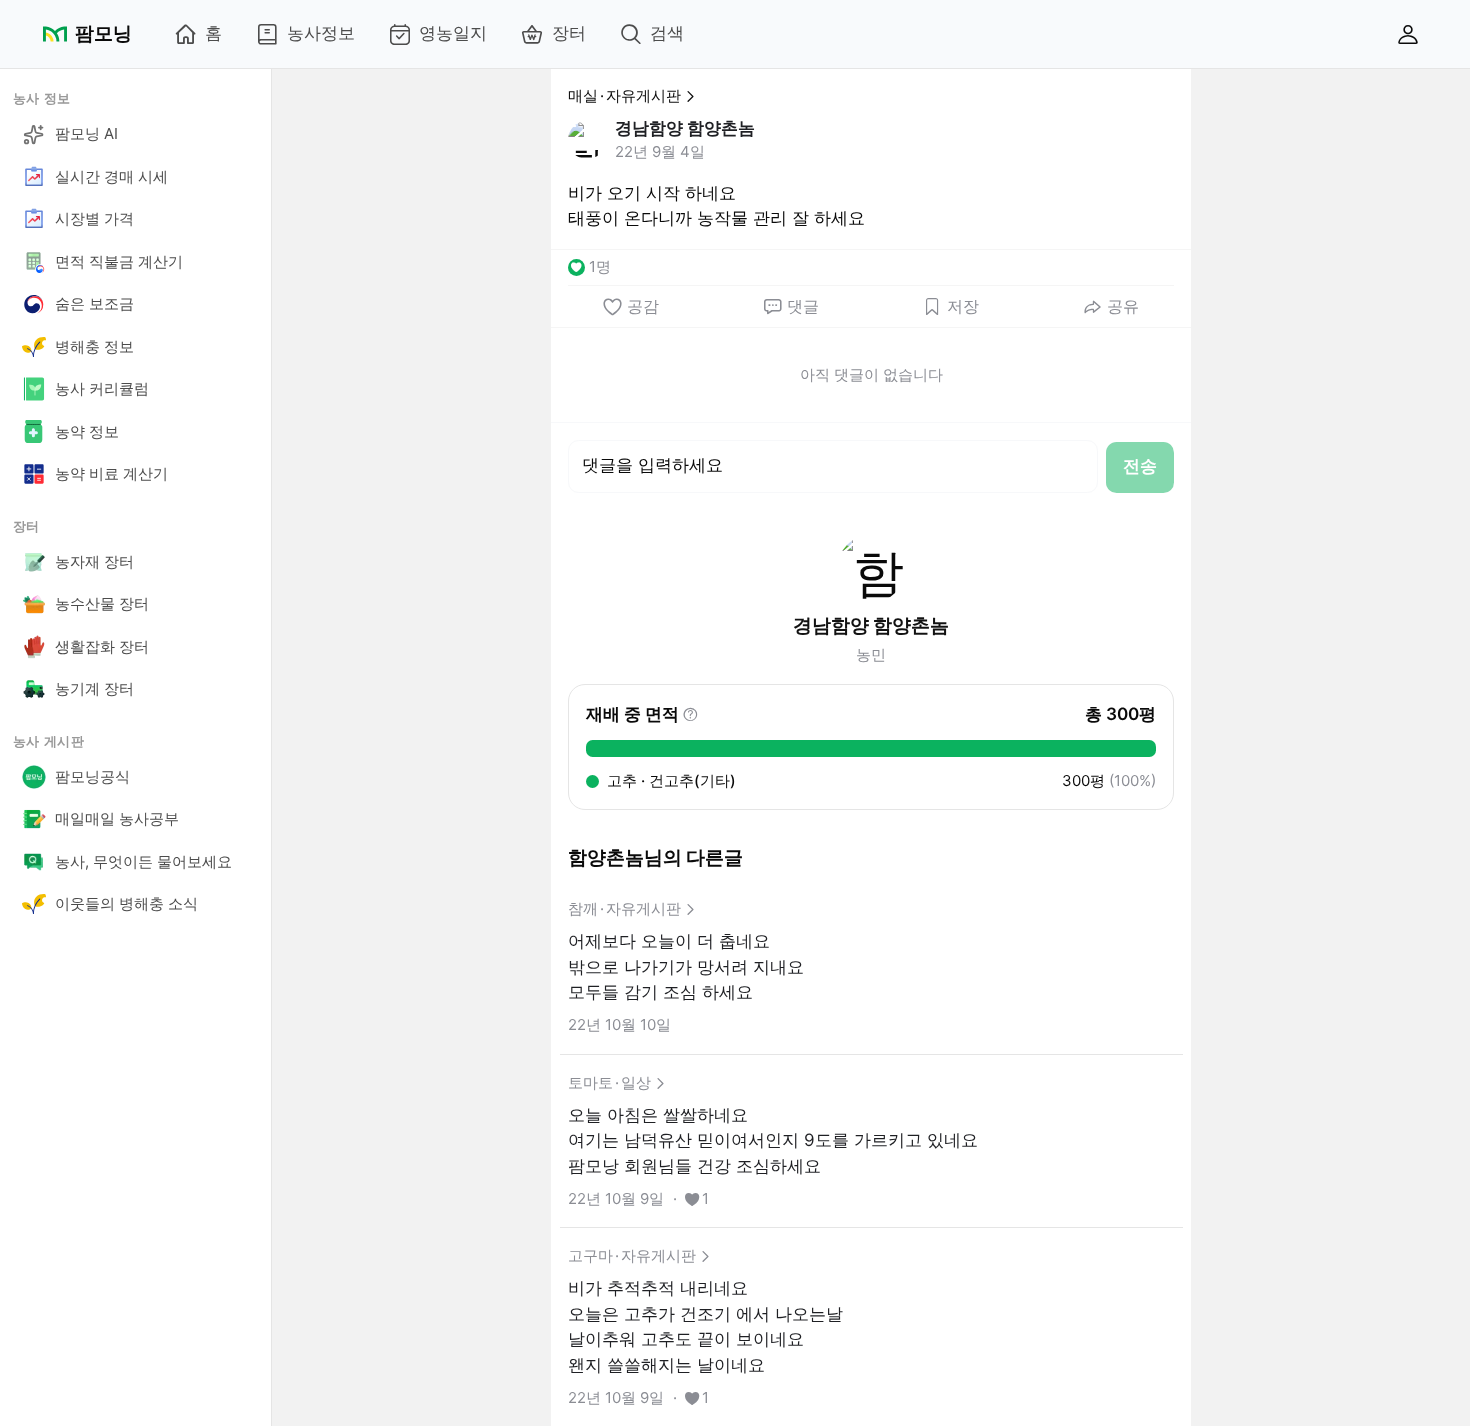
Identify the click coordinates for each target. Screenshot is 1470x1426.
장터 (569, 33)
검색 (667, 33)
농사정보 (321, 33)
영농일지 (453, 33)
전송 (1140, 466)
